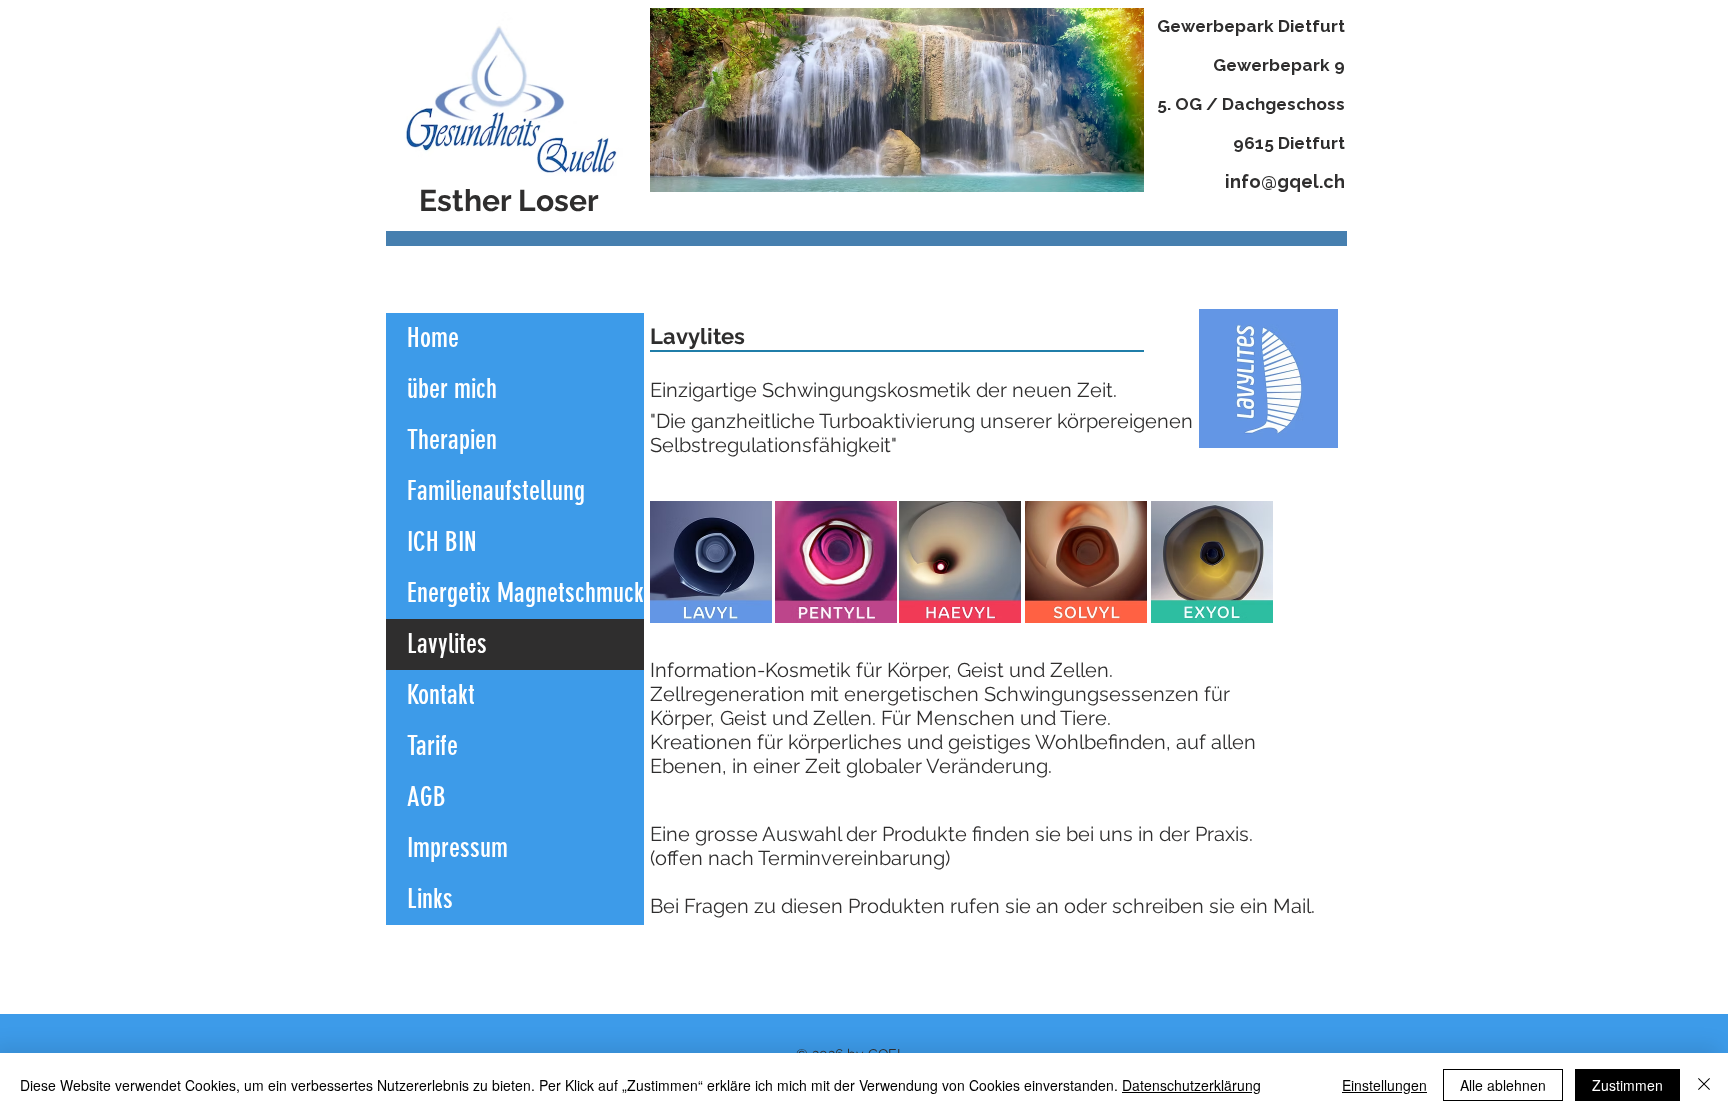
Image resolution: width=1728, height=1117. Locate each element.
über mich (452, 389)
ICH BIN (442, 542)
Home (433, 338)
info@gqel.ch (1285, 181)
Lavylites (447, 644)
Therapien (452, 440)
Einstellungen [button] (1384, 1085)
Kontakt (441, 695)
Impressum (457, 848)
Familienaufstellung (496, 491)
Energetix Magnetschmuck (525, 593)
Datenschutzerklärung (1191, 1085)
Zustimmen (1627, 1085)
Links (430, 899)
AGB (426, 797)
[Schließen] (1704, 1085)
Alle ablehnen (1503, 1085)
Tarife (432, 746)
